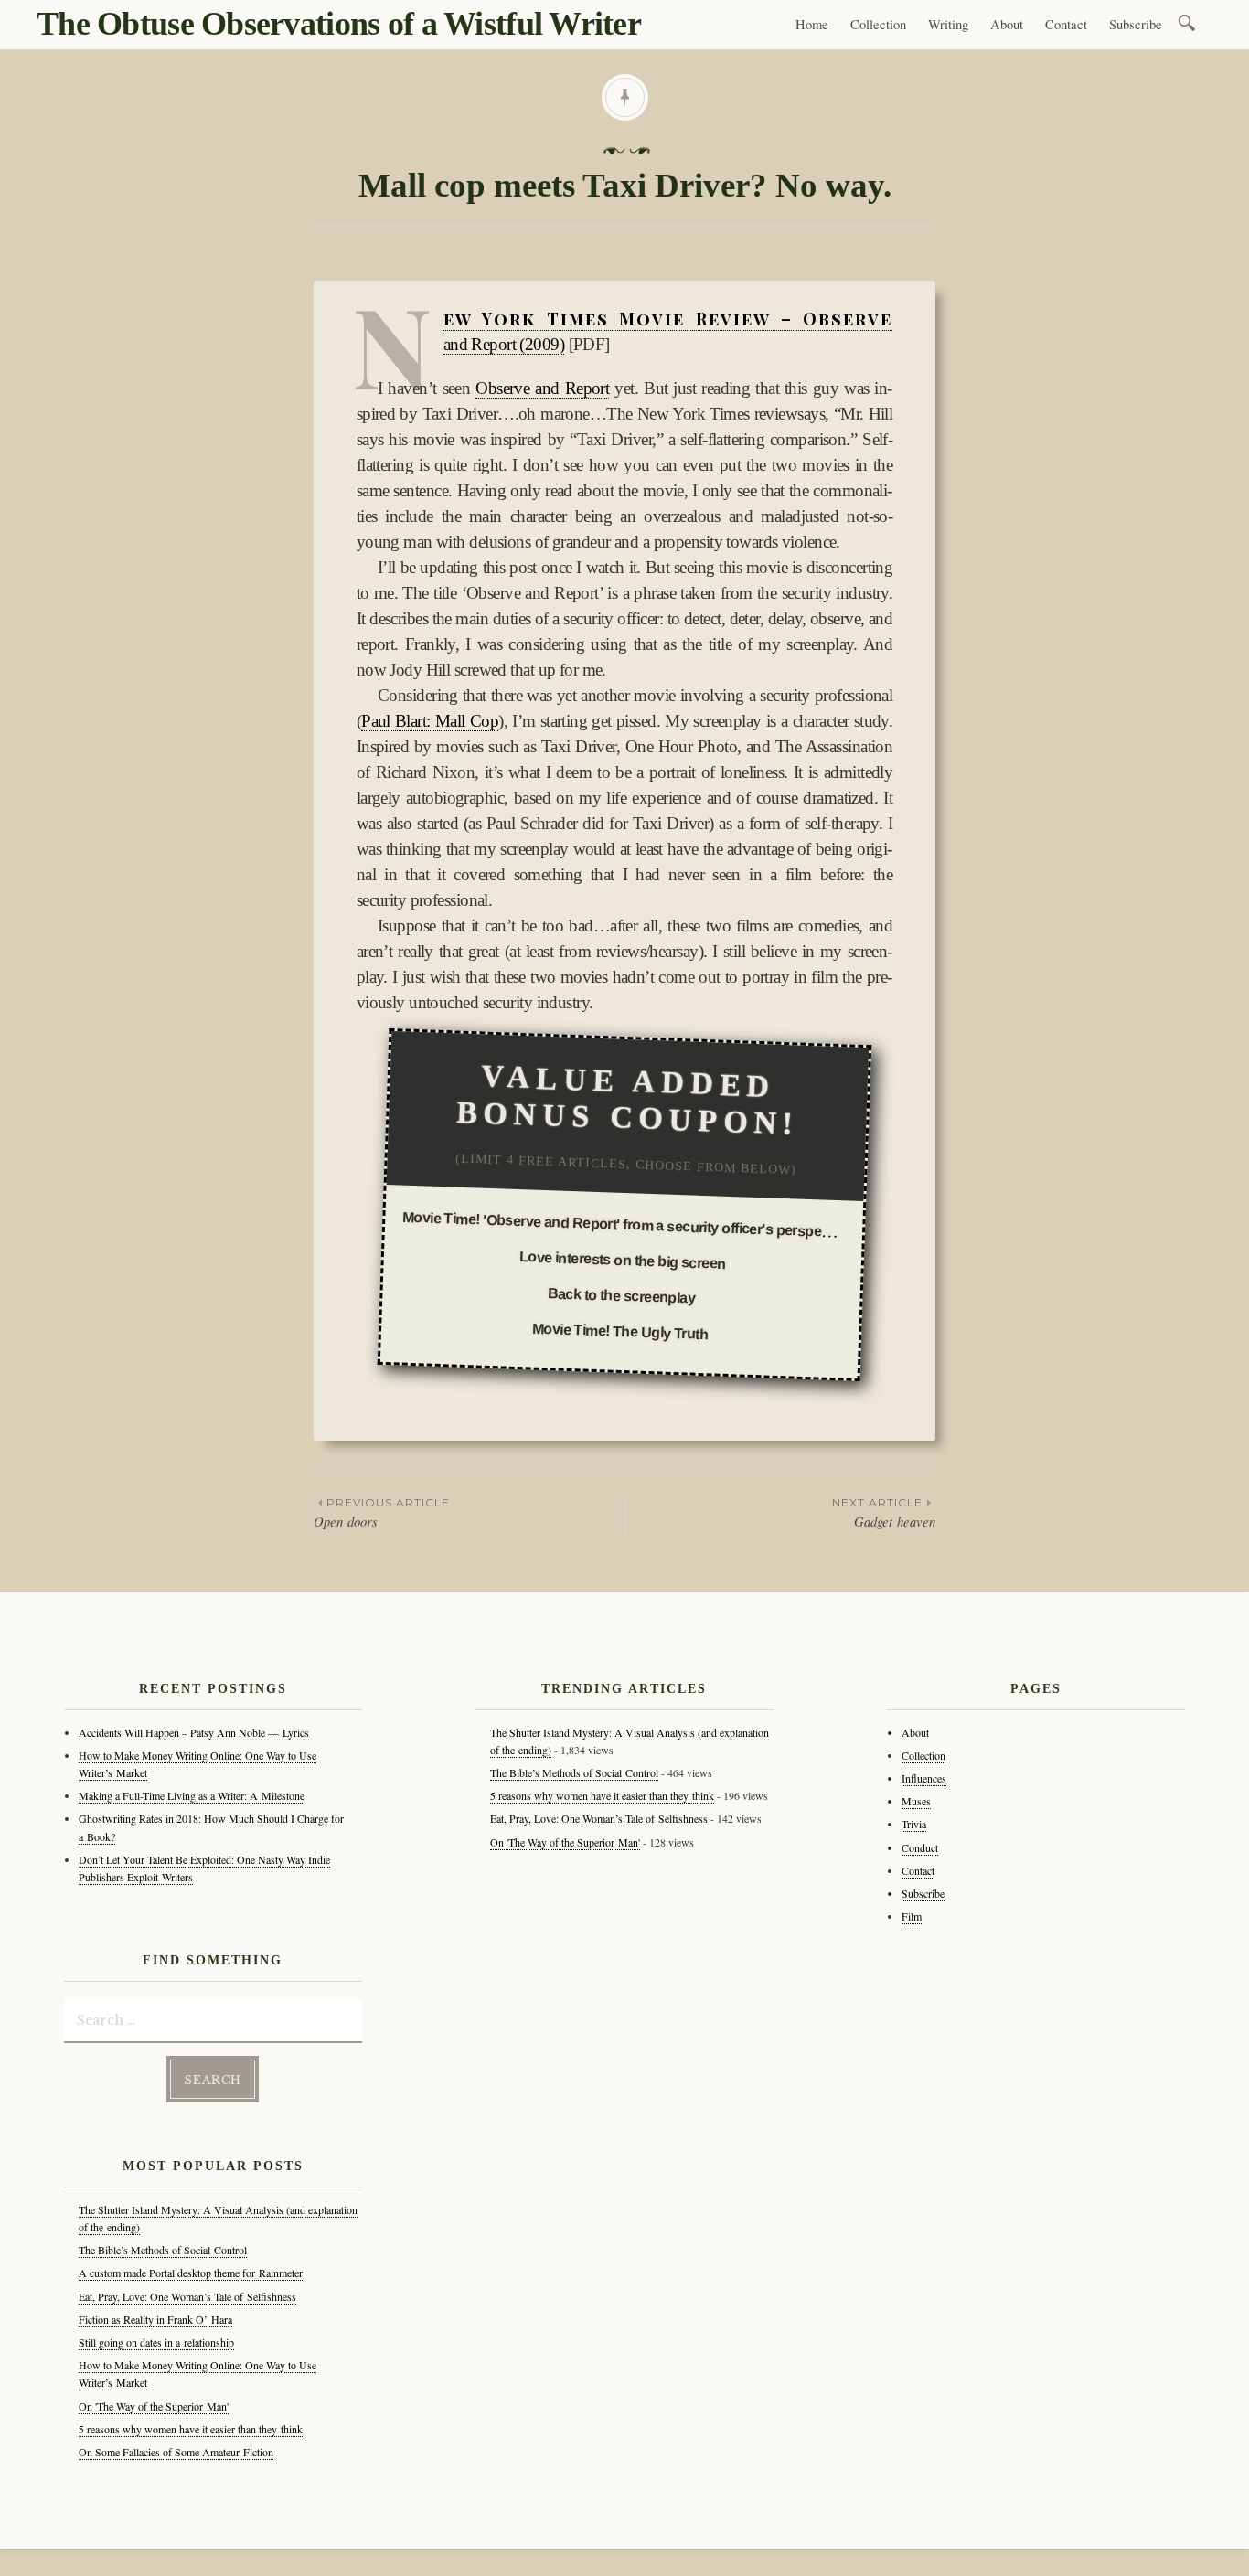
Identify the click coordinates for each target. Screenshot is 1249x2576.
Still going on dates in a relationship (156, 2342)
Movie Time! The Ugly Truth (620, 1332)
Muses (916, 1801)
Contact (1066, 24)
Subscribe (1136, 24)
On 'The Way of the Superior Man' (154, 2406)
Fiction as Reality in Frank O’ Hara (155, 2319)
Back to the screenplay (621, 1297)
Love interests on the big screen (623, 1260)
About (1007, 24)
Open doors (382, 1513)
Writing (948, 24)
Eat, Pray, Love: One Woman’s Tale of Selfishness (187, 2296)
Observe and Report (542, 388)
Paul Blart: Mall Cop (430, 721)
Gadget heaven (884, 1513)
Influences (924, 1778)
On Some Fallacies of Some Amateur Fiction (176, 2452)
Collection (878, 24)
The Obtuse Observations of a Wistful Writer (339, 24)
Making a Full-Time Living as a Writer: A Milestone (192, 1795)
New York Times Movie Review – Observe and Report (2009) (668, 331)
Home (812, 24)
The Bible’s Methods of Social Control (163, 2250)
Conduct (920, 1847)
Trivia (914, 1824)
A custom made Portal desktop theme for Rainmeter (191, 2273)
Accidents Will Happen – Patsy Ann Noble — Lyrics (194, 1732)
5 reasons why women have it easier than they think (191, 2429)
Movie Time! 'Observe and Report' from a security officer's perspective (627, 1225)
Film (912, 1916)
